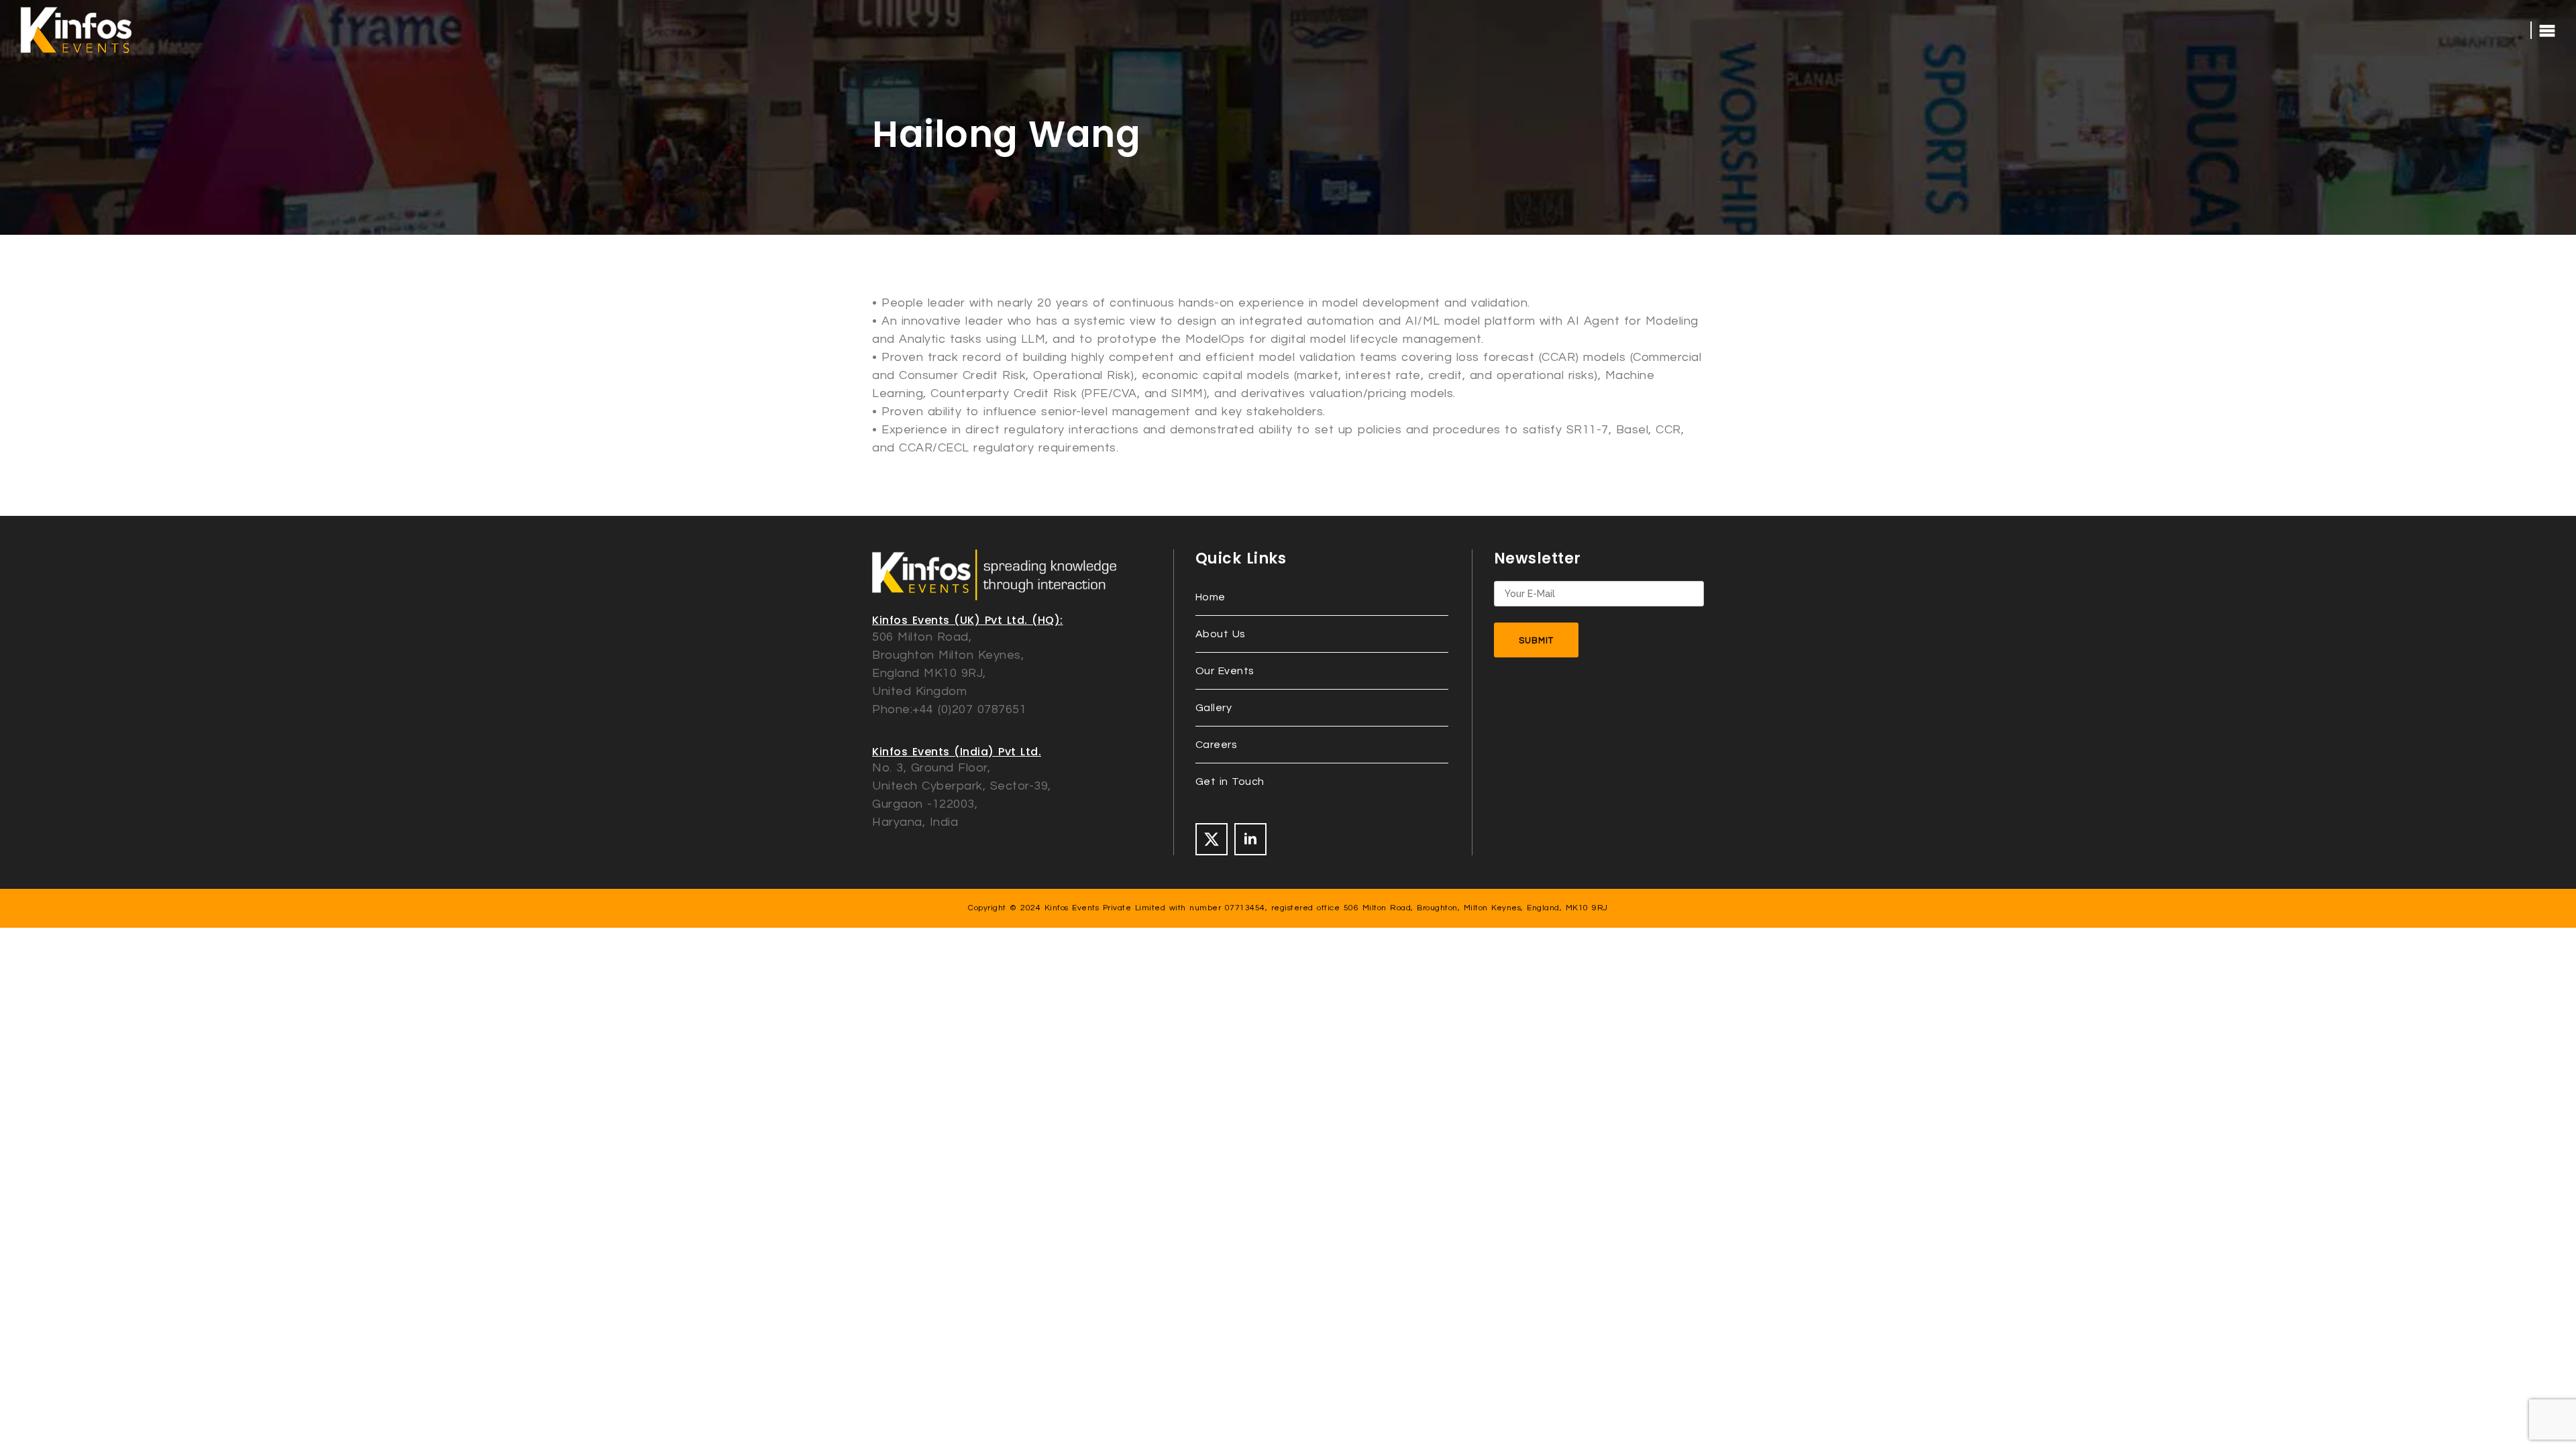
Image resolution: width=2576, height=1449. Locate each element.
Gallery (1214, 708)
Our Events (1225, 671)
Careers (1217, 745)
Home (1211, 597)
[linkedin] (1250, 839)
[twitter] (1212, 839)
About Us (1221, 634)
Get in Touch (1230, 782)
